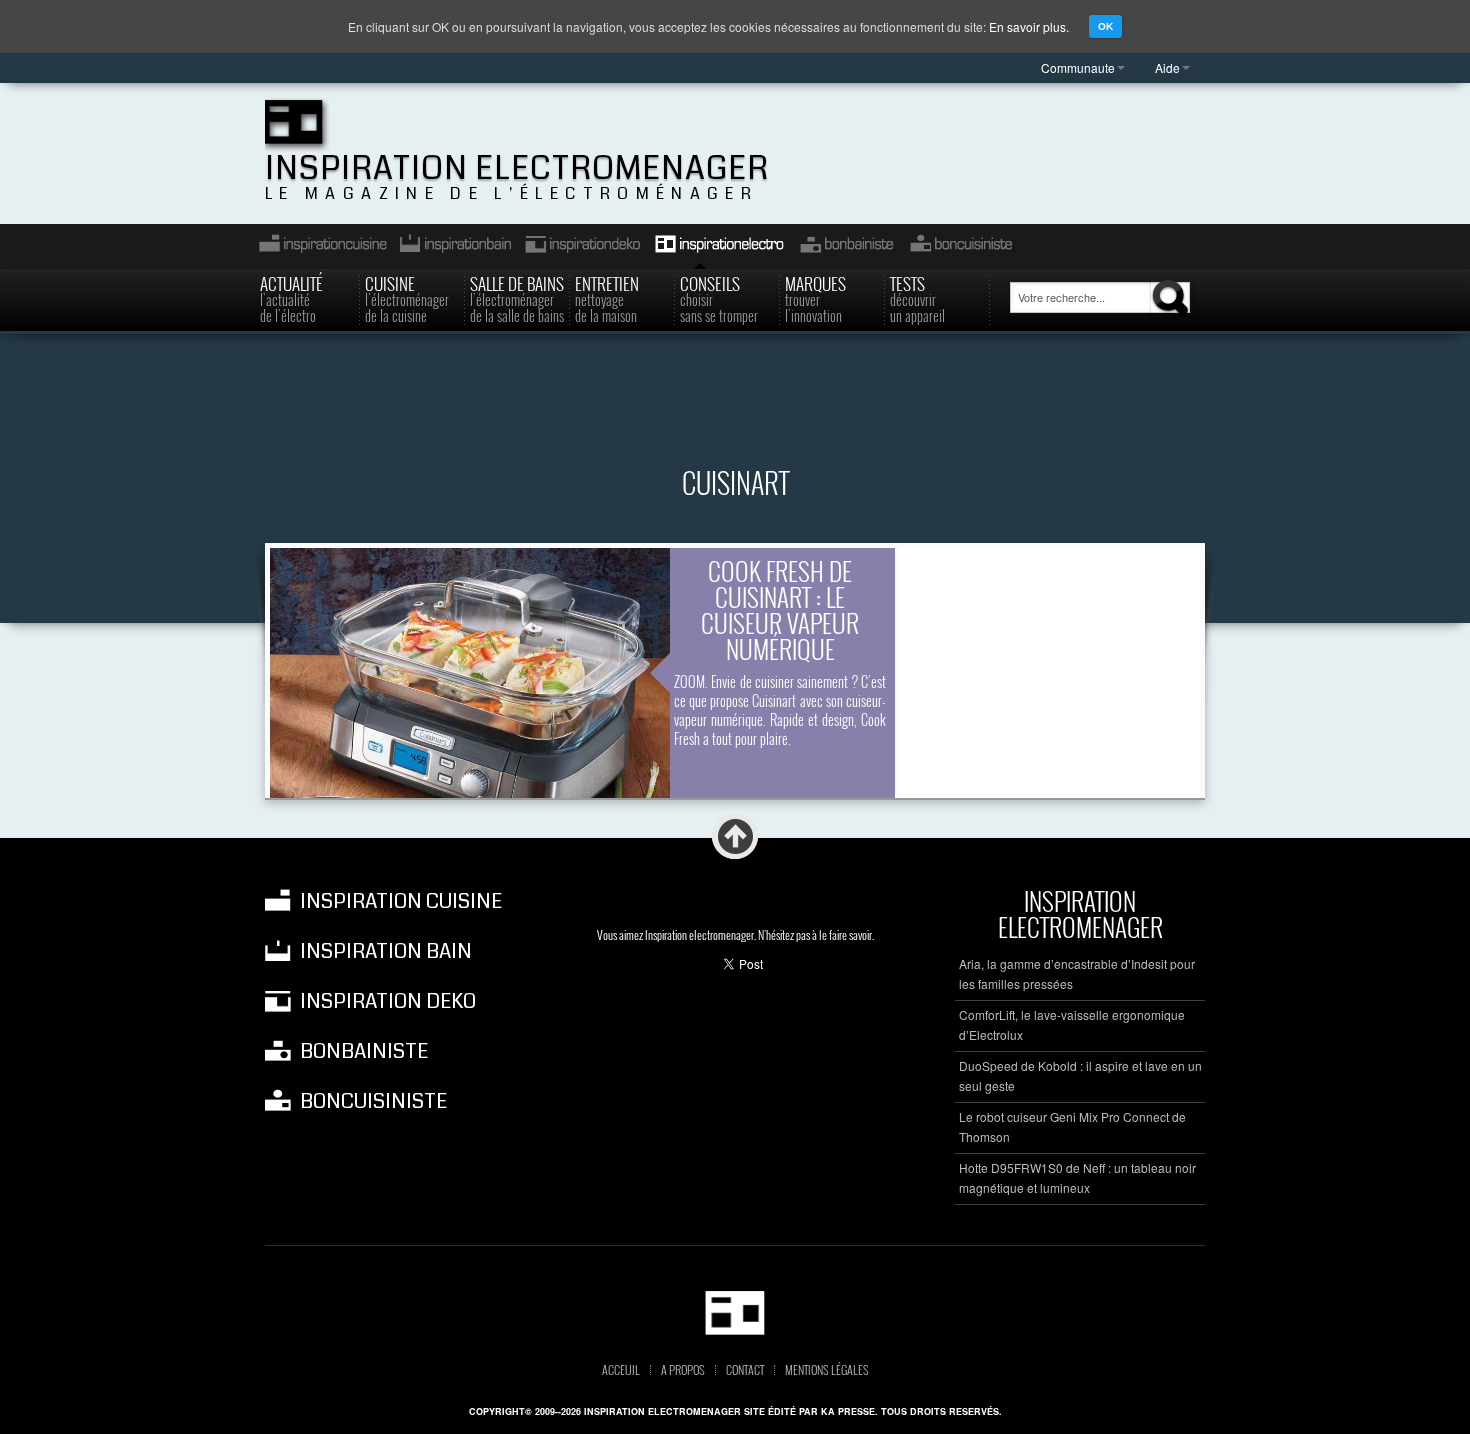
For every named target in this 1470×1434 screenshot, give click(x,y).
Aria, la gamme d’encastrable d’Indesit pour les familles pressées (1077, 973)
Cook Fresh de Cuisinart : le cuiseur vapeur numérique (780, 609)
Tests (917, 297)
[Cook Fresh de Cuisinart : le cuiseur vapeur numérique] (470, 673)
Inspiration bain (453, 246)
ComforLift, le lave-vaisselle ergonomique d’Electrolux (1072, 1024)
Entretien (607, 297)
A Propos (683, 1370)
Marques (815, 297)
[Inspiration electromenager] (735, 1312)
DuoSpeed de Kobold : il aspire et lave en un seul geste (1080, 1075)
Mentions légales (827, 1370)
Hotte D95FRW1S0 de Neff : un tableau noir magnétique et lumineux (1077, 1177)
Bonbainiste (846, 246)
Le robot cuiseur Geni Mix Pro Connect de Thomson (1072, 1126)
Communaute (1078, 67)
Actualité (291, 297)
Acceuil (621, 1370)
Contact (745, 1370)
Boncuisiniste (961, 246)
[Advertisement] (735, 414)
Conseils (719, 297)
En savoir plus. (1029, 26)
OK (1105, 26)
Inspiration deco (581, 246)
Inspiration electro (718, 246)
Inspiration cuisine (317, 246)
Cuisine (407, 297)
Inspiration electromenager (517, 168)
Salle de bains (517, 297)
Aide (1167, 67)
